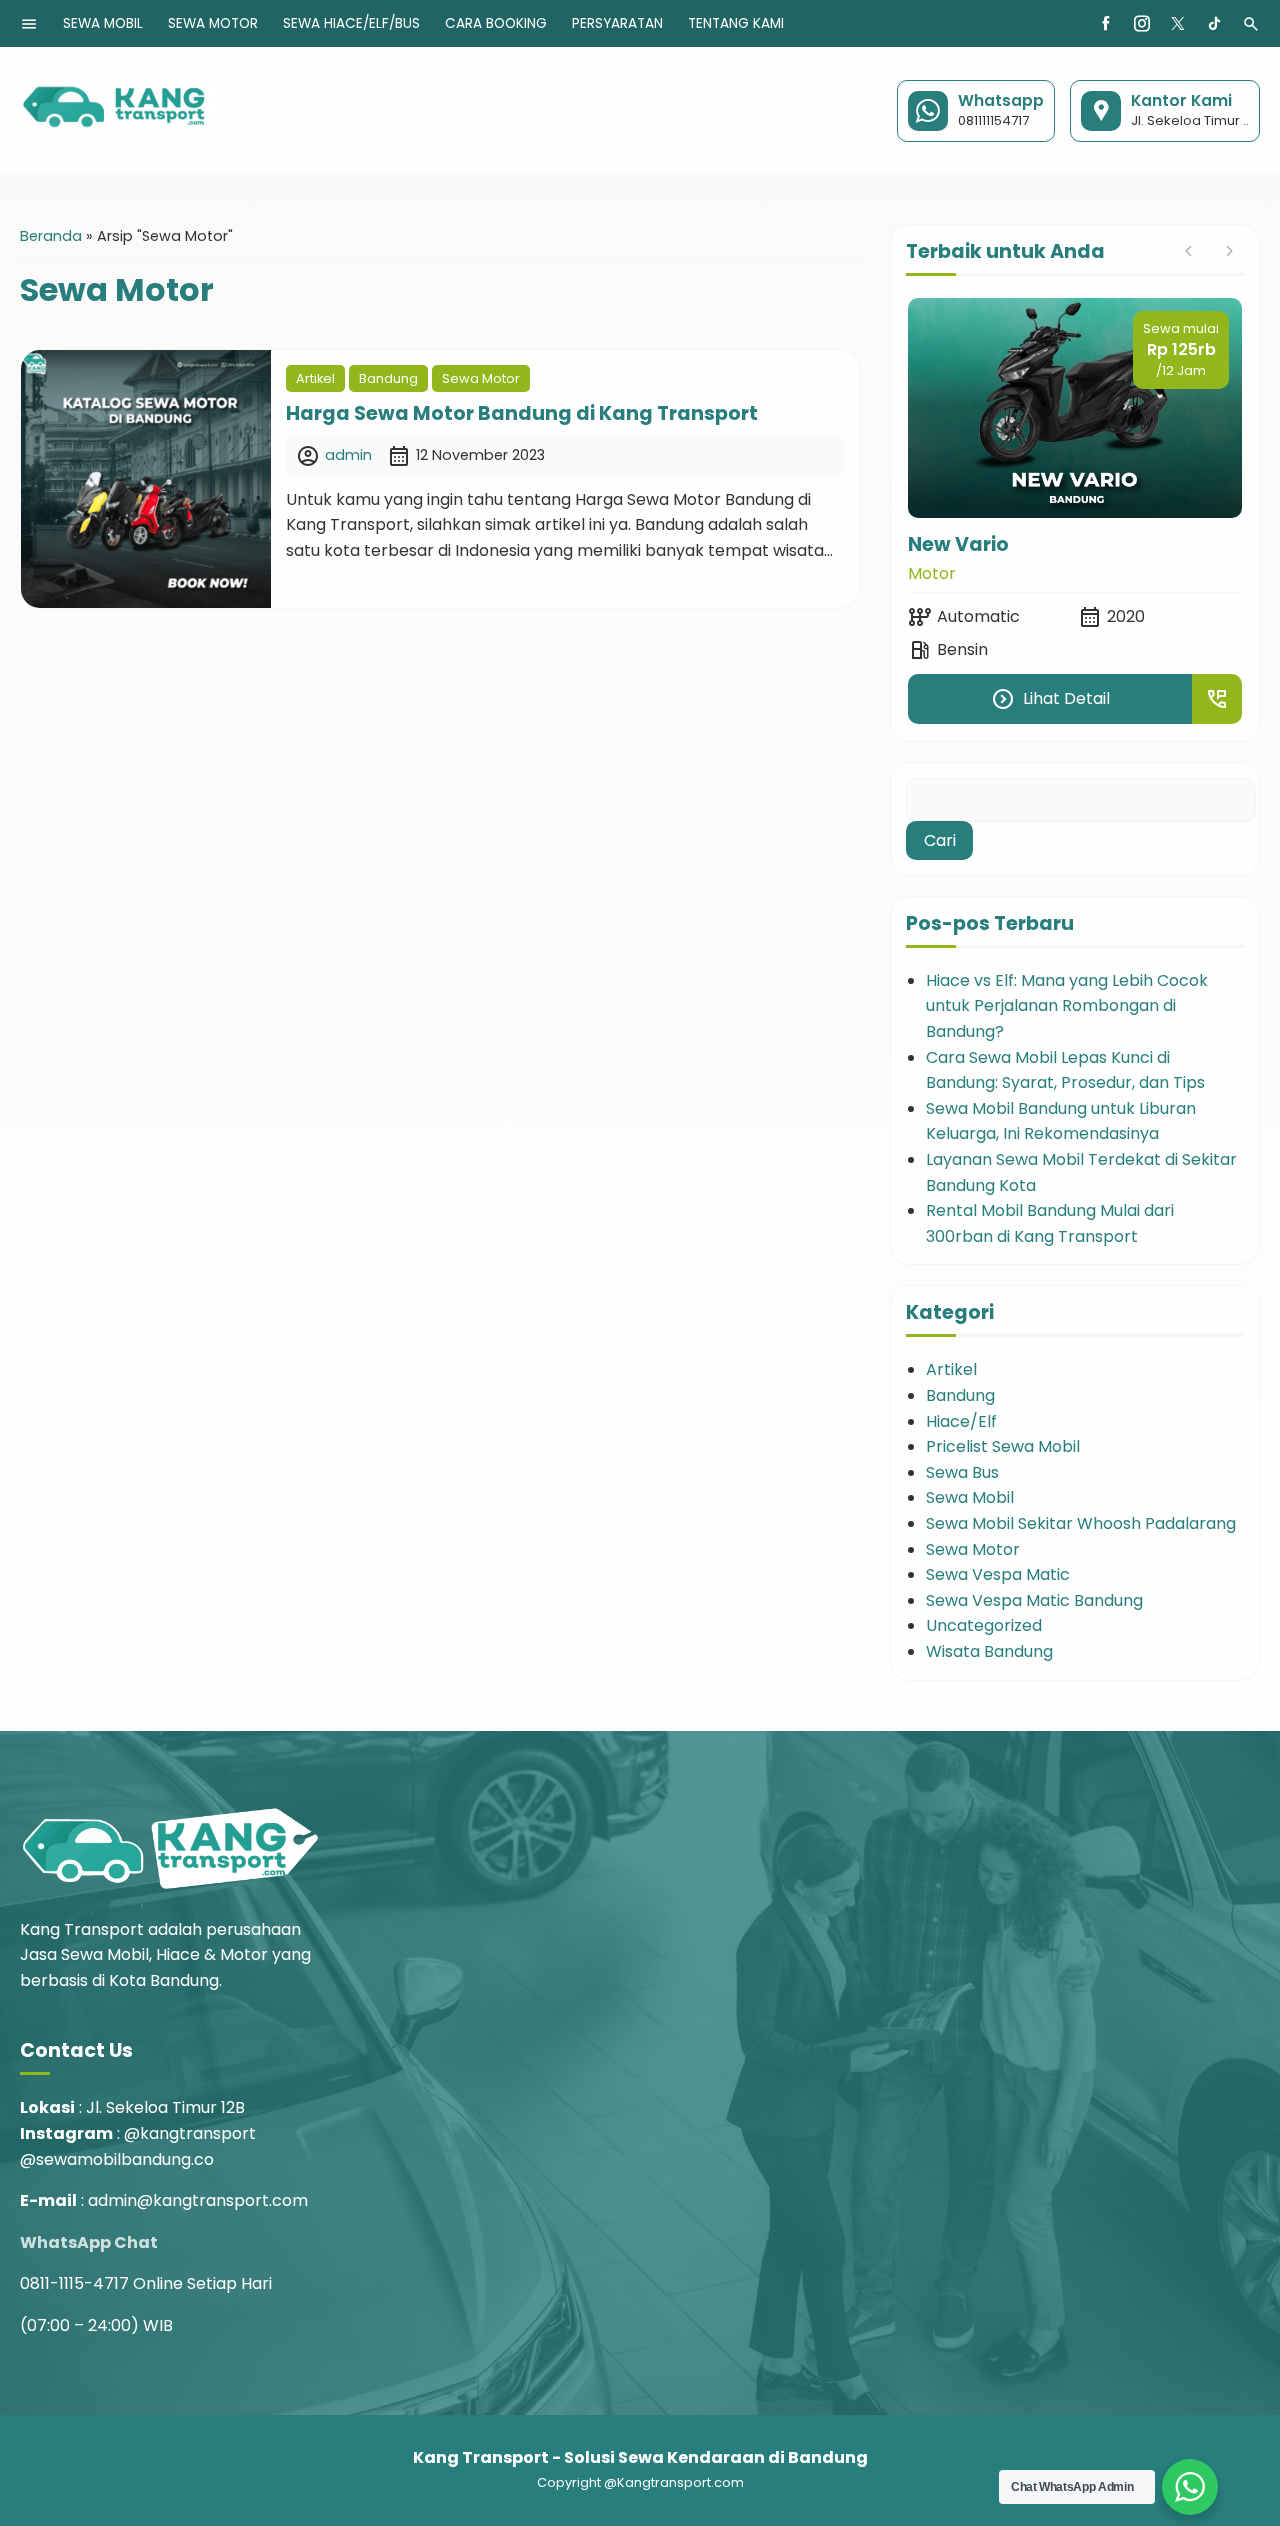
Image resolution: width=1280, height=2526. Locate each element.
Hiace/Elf (961, 1421)
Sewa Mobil (103, 23)
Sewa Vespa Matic (998, 1574)
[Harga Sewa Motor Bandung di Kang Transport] (146, 479)
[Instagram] (1142, 23)
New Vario (958, 544)
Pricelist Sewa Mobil (1003, 1446)
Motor (932, 573)
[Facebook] (1106, 23)
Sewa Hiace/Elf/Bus (351, 23)
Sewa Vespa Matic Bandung (1034, 1600)
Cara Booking (496, 23)
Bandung (388, 378)
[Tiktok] (1214, 23)
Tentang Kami (736, 23)
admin (348, 455)
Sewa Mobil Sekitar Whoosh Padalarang (1081, 1523)
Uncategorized (984, 1625)
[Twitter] (1178, 23)
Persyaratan (617, 23)
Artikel (315, 378)
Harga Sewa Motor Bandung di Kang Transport (522, 413)
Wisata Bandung (989, 1651)
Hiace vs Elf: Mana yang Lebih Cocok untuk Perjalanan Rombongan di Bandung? (1067, 1006)
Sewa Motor (213, 23)
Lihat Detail (1050, 699)
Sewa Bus (962, 1472)
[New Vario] (1075, 408)
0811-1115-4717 (74, 2283)
